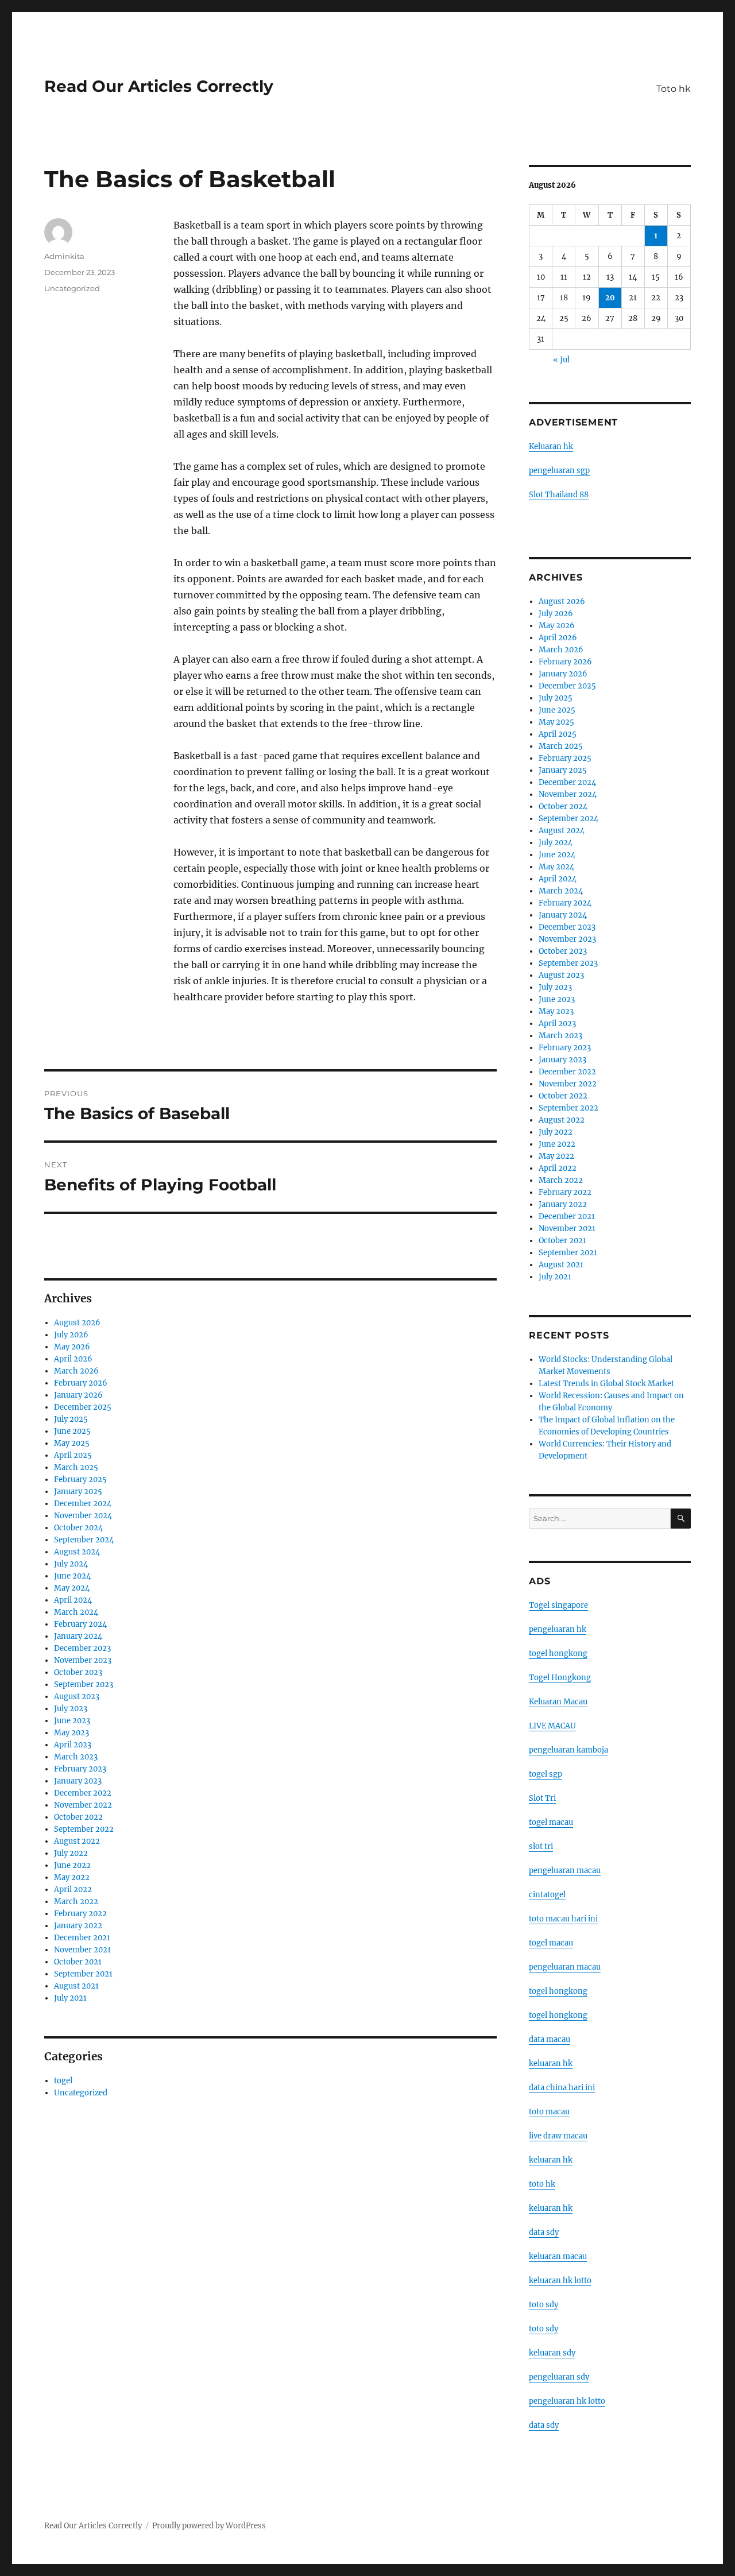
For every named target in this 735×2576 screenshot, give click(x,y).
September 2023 (84, 1685)
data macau (550, 2039)
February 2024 (80, 1624)
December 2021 (82, 1938)
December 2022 (83, 1793)
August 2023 (77, 1697)
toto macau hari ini (563, 1919)
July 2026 (71, 1335)
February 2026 (81, 1383)
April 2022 (73, 1890)
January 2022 (78, 1926)
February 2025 (80, 1480)
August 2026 (77, 1323)
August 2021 (76, 1986)
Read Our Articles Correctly (159, 86)
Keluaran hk (551, 446)
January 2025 (78, 1492)
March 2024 (76, 1612)
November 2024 (83, 1516)
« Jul (561, 360)
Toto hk (674, 89)
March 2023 (76, 1757)
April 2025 (73, 1455)
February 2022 (80, 1914)
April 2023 (73, 1745)
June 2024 (72, 1576)
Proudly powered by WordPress (209, 2526)
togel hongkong (558, 1653)
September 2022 (84, 1829)
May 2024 (72, 1588)
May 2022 (72, 1877)
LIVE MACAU (552, 1726)
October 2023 (78, 1672)
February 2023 (80, 1769)
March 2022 (76, 1902)
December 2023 (82, 1648)
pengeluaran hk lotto (567, 2401)
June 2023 (72, 1721)
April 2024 (73, 1600)
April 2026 (73, 1359)
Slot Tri (542, 1798)
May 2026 (72, 1347)
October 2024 (78, 1528)
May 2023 (71, 1733)
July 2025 (71, 1419)
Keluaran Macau (558, 1702)
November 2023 (83, 1660)
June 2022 (72, 1865)
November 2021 (82, 1950)
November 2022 (83, 1805)
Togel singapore (558, 1605)
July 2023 (71, 1709)
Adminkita (64, 256)
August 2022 (77, 1841)
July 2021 (70, 1998)
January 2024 (78, 1636)
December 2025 (83, 1407)
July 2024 (71, 1564)
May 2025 (72, 1443)
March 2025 (76, 1467)
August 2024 (77, 1552)
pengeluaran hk (558, 1629)
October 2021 (78, 1962)
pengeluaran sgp (559, 471)
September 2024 (84, 1540)
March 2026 (76, 1371)
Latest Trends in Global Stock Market (606, 1384)
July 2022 (71, 1853)
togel (63, 2081)
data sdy (544, 2425)
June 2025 (72, 1431)
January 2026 (78, 1395)
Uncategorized (72, 288)
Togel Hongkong (560, 1678)
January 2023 (78, 1781)
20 (610, 298)
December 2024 (83, 1504)
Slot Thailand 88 (559, 495)
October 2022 (78, 1817)
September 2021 (83, 1974)
